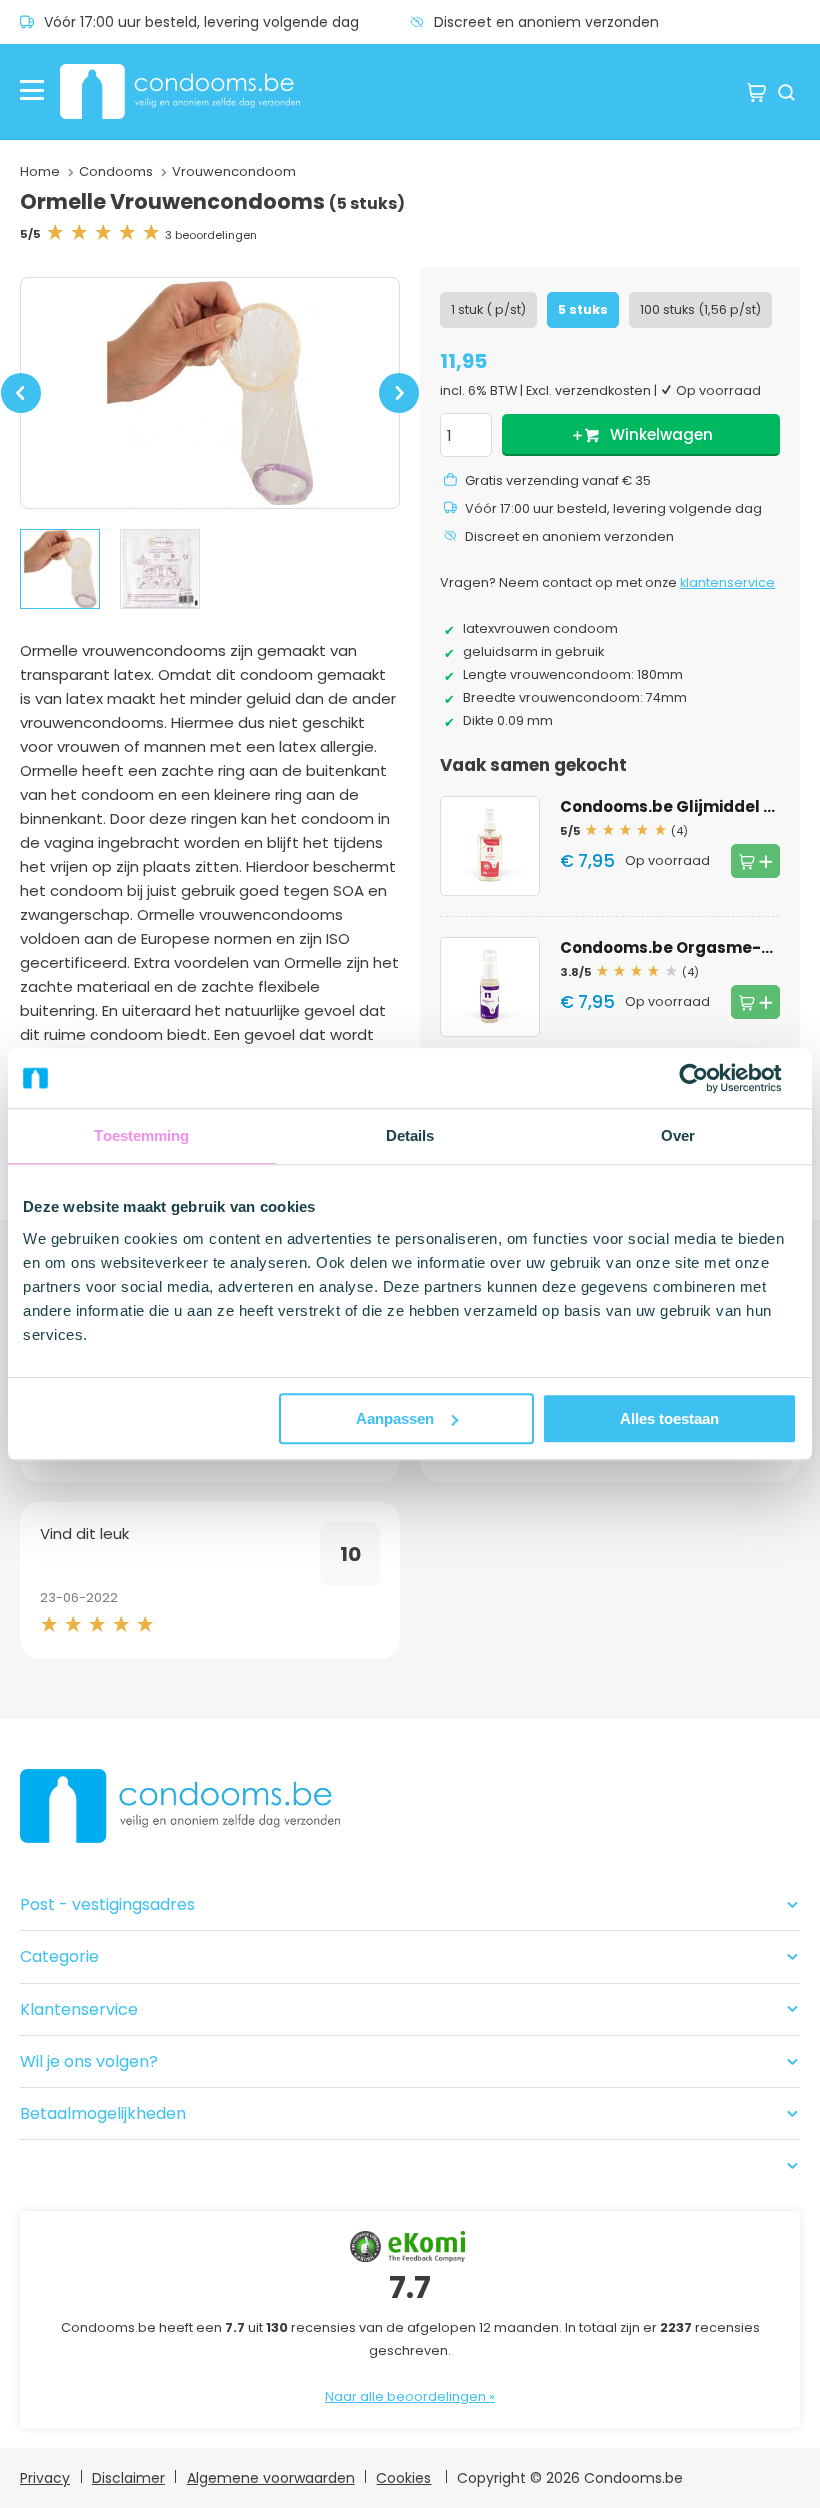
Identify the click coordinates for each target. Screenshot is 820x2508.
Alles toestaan (669, 1418)
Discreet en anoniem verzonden (546, 22)
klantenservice (727, 582)
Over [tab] (678, 1135)
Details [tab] (410, 1135)
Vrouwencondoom (234, 171)
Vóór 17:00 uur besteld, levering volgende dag (201, 22)
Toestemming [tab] (141, 1135)
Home (40, 171)
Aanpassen (395, 1418)
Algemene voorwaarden (271, 2478)
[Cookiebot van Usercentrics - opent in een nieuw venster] (709, 1078)
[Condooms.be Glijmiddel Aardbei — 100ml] (490, 846)
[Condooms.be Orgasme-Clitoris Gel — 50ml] (490, 987)
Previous (21, 404)
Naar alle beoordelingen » (410, 2396)
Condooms (116, 171)
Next (399, 404)
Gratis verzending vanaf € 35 (558, 480)
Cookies (403, 2478)
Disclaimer (128, 2478)
